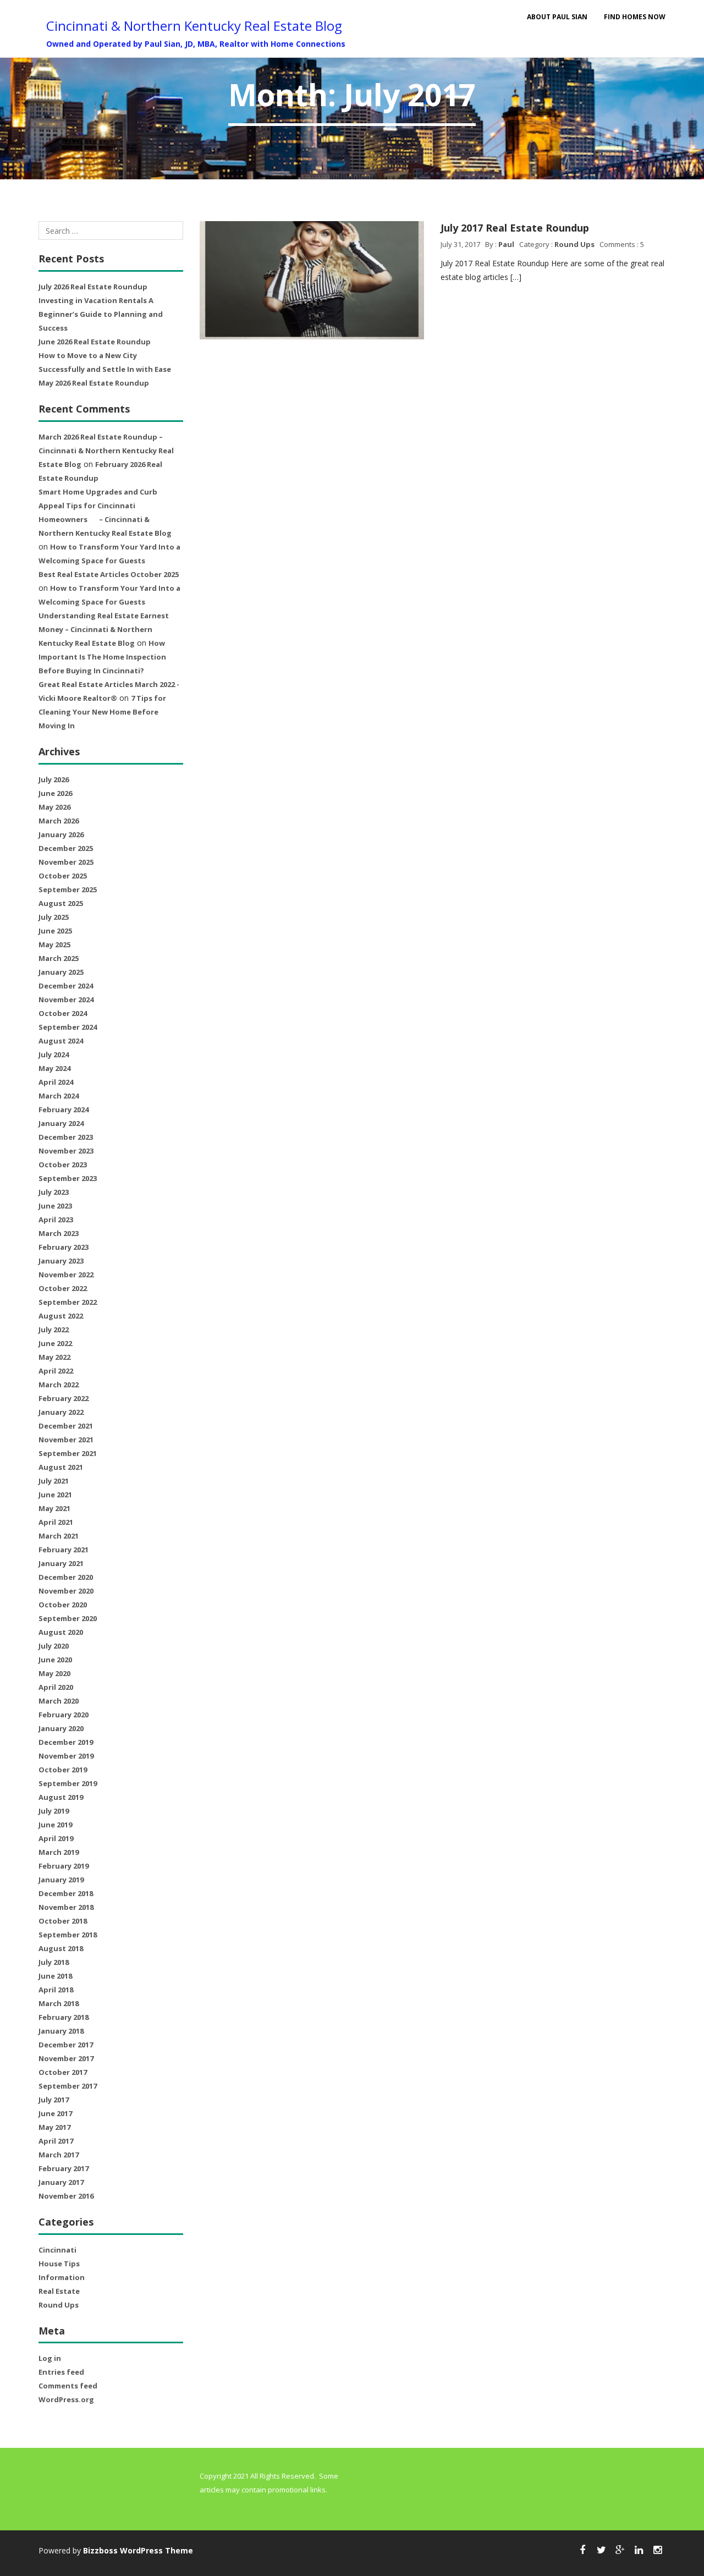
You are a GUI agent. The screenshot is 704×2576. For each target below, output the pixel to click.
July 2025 (54, 917)
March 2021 (59, 1536)
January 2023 (61, 1261)
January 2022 (61, 1412)
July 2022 (54, 1330)
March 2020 (59, 1701)
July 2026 (54, 779)
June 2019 (55, 1825)
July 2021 (54, 1481)
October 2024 (63, 1013)
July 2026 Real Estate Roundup (93, 287)
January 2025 (61, 972)
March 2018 (59, 2003)
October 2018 (63, 1921)
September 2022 (68, 1302)
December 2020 (66, 1577)
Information (62, 2277)
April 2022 (56, 1371)
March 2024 (59, 1096)
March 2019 (59, 1852)
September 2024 (68, 1027)
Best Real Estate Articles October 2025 (109, 574)
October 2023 (63, 1165)
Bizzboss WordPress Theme (138, 2550)
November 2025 (66, 862)
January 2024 (61, 1123)
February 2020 (64, 1715)
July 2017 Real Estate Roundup (515, 228)
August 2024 (61, 1041)
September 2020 (68, 1618)
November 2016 (66, 2196)
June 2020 (55, 1660)
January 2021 (61, 1563)
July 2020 (54, 1646)
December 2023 (66, 1137)
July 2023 (54, 1192)
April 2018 (56, 1990)
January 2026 (61, 834)
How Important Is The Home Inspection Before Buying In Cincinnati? (102, 657)
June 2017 (55, 2113)
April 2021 (56, 1522)
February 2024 (64, 1110)
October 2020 (63, 1605)
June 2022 (55, 1343)
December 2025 (66, 848)
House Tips (59, 2264)
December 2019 (66, 1742)
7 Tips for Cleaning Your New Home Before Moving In (102, 712)
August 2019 (61, 1797)
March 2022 (59, 1385)
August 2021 (61, 1467)
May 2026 (54, 807)
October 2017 (63, 2072)
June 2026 (55, 793)
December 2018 (66, 1893)
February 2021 (64, 1550)
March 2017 (59, 2155)
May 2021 (54, 1508)
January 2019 (61, 1880)
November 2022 (66, 1275)
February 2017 (64, 2168)
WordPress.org (66, 2399)
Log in (50, 2358)
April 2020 (56, 1687)
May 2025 (54, 944)
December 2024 (66, 986)
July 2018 (54, 1962)
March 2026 (59, 821)
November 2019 (66, 1756)
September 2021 (68, 1453)
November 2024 (66, 999)
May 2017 (54, 2127)
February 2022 (64, 1398)
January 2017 (61, 2182)
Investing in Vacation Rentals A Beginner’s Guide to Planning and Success (101, 314)
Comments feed (68, 2386)
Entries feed (61, 2372)
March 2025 (59, 958)
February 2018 (64, 2017)
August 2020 (61, 1632)
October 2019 (63, 1770)
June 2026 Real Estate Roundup (95, 342)
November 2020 (66, 1591)
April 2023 (56, 1220)
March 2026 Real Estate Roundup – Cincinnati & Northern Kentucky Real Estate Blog (106, 451)
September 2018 (68, 1935)
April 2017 (56, 2141)
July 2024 (54, 1054)
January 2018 (61, 2031)
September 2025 (68, 889)
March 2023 (59, 1233)
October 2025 (63, 876)
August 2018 (61, 1948)
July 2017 (54, 2100)
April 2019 (56, 1838)
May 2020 (54, 1673)
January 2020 (61, 1728)
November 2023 (66, 1151)
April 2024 (56, 1082)
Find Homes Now (635, 17)
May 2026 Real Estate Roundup (94, 383)
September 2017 (68, 2086)
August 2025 (61, 903)
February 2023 (64, 1247)
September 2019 (68, 1783)
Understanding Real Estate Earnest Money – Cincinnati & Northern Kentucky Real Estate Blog (104, 629)
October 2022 (63, 1288)
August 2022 (61, 1316)
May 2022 (54, 1357)
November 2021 (66, 1440)
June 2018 (55, 1976)
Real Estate (59, 2291)
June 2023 (55, 1206)
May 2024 (54, 1068)
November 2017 (66, 2058)
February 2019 (64, 1866)
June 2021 (55, 1495)
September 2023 (68, 1178)
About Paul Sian (557, 17)
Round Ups (59, 2305)
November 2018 (66, 1907)
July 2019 (54, 1811)
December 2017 (66, 2045)
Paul (506, 244)
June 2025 (55, 931)
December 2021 (66, 1426)
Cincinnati (57, 2250)
